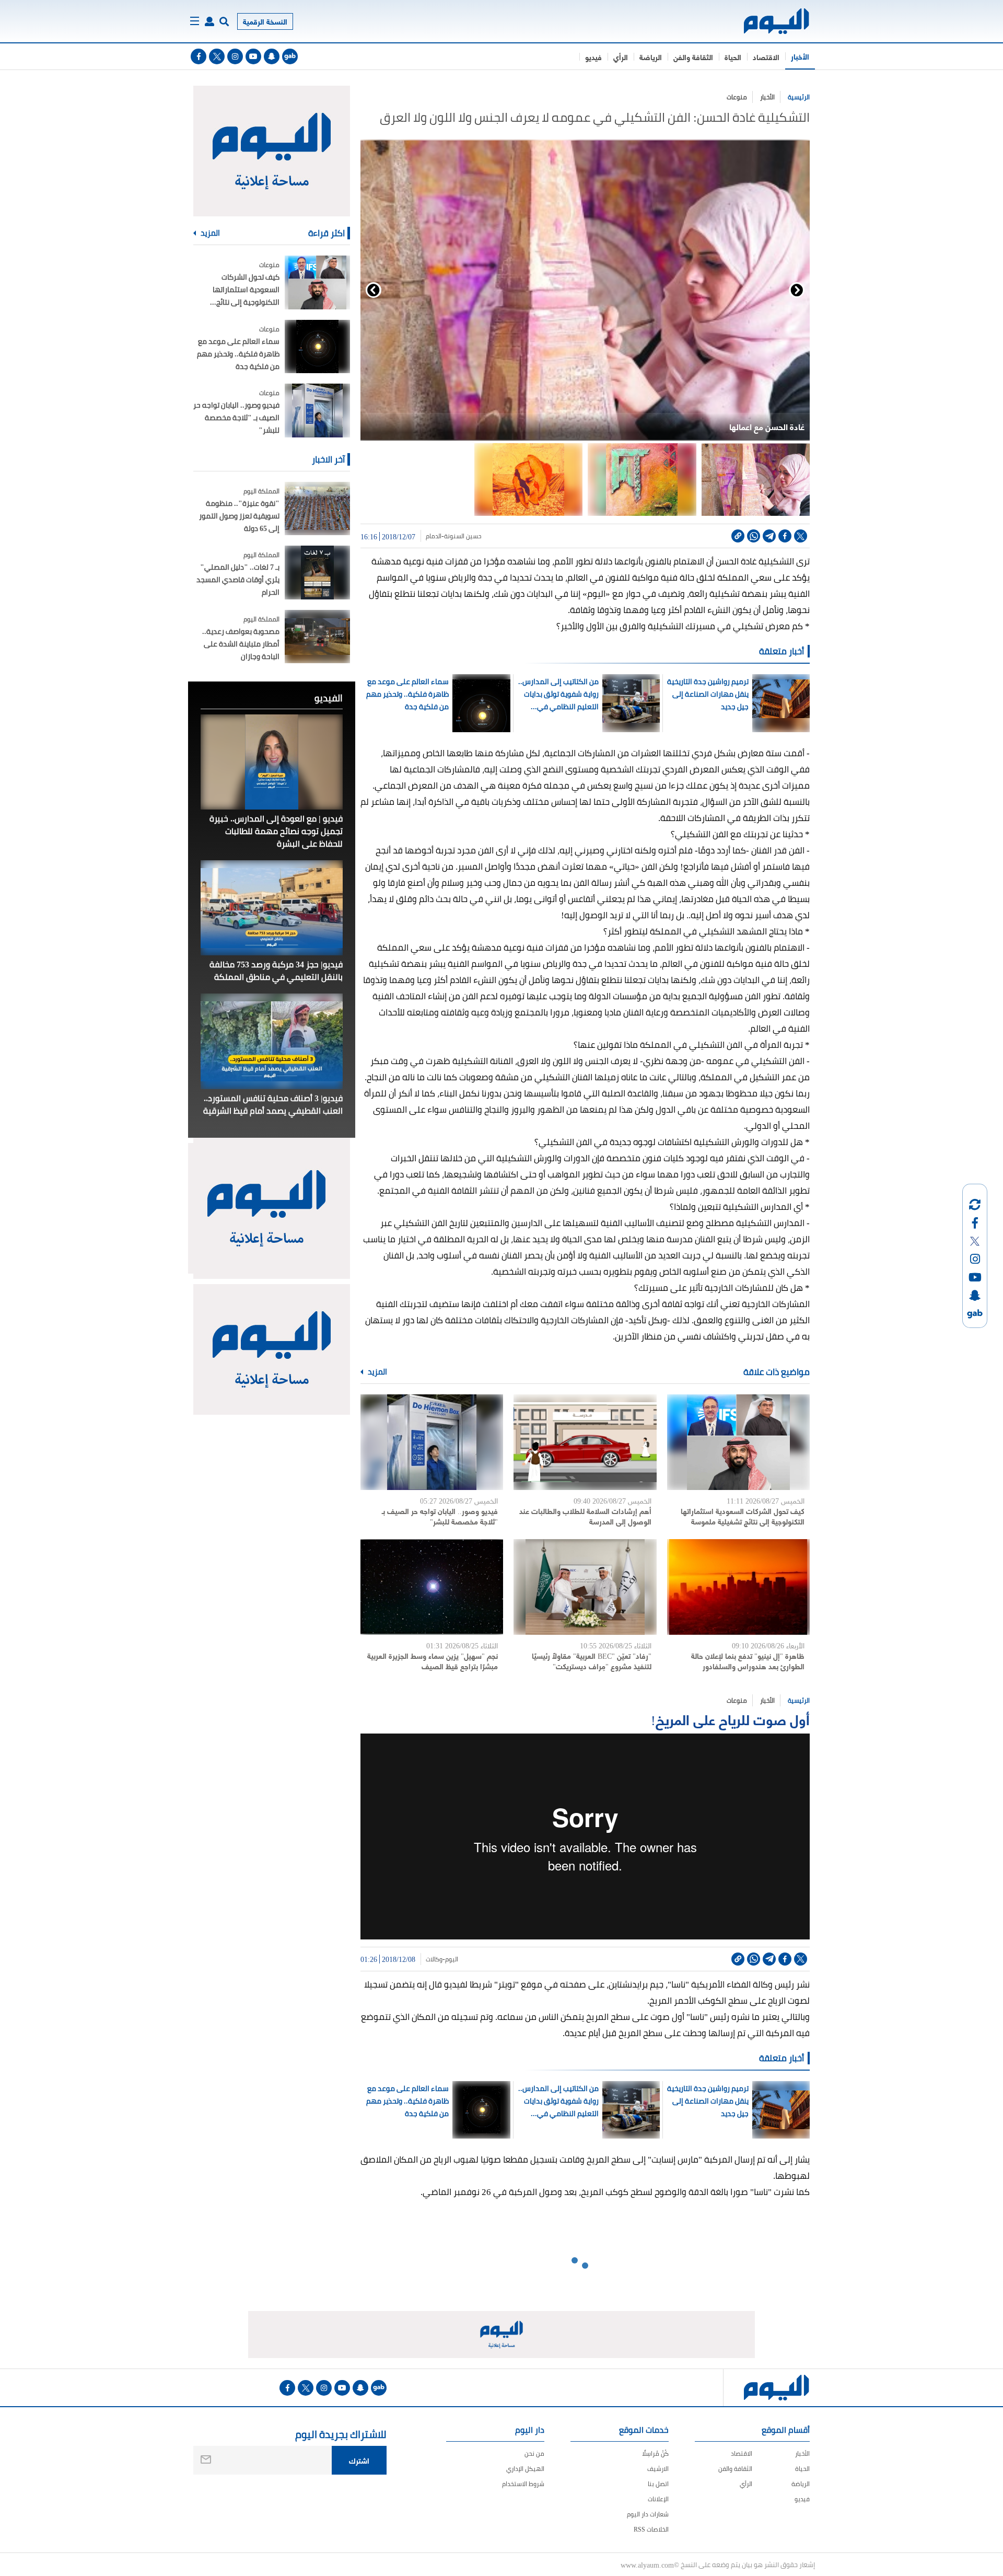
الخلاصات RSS (651, 2529)
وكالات (434, 1959)
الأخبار (800, 56)
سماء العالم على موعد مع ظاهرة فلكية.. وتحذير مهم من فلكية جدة (407, 694)
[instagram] (235, 56)
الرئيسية (799, 97)
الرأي (621, 57)
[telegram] (769, 536)
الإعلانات (658, 2499)
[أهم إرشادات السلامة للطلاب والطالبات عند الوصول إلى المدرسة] (585, 1442)
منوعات (737, 97)
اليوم (452, 1959)
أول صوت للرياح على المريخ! (730, 1719)
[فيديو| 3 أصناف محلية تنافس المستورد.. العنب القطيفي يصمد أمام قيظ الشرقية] (272, 1041)
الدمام (434, 536)
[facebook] (199, 56)
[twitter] (217, 56)
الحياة (733, 57)
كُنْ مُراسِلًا (655, 2453)
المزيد (377, 1372)
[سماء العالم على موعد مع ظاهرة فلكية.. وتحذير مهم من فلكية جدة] (317, 347)
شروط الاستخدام (523, 2484)
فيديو (593, 57)
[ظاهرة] (738, 1587)
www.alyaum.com (647, 2565)
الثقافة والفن (693, 57)
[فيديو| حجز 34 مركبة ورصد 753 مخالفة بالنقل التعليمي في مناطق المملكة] (272, 908)
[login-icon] (209, 21)
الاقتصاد (766, 57)
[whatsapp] (754, 536)
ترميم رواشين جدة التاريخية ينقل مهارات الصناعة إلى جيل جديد (708, 694)
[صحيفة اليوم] (767, 21)
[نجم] (432, 1587)
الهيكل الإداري (525, 2469)
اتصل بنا (658, 2484)
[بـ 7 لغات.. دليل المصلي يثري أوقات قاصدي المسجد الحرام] (317, 573)
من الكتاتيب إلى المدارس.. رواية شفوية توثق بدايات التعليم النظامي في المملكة (558, 694)
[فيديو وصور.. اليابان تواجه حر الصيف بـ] (432, 1442)
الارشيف (658, 2469)
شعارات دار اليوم (648, 2514)
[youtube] (253, 56)
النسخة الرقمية (265, 21)
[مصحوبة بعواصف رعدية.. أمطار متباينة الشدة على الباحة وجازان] (317, 637)
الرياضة (651, 57)
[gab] (290, 56)
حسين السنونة (463, 536)
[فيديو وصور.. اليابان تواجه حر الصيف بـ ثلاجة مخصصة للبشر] (317, 411)
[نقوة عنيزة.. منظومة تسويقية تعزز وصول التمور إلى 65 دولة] (317, 509)
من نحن (534, 2453)
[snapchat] (272, 56)
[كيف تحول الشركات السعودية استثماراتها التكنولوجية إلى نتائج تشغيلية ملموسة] (738, 1442)
